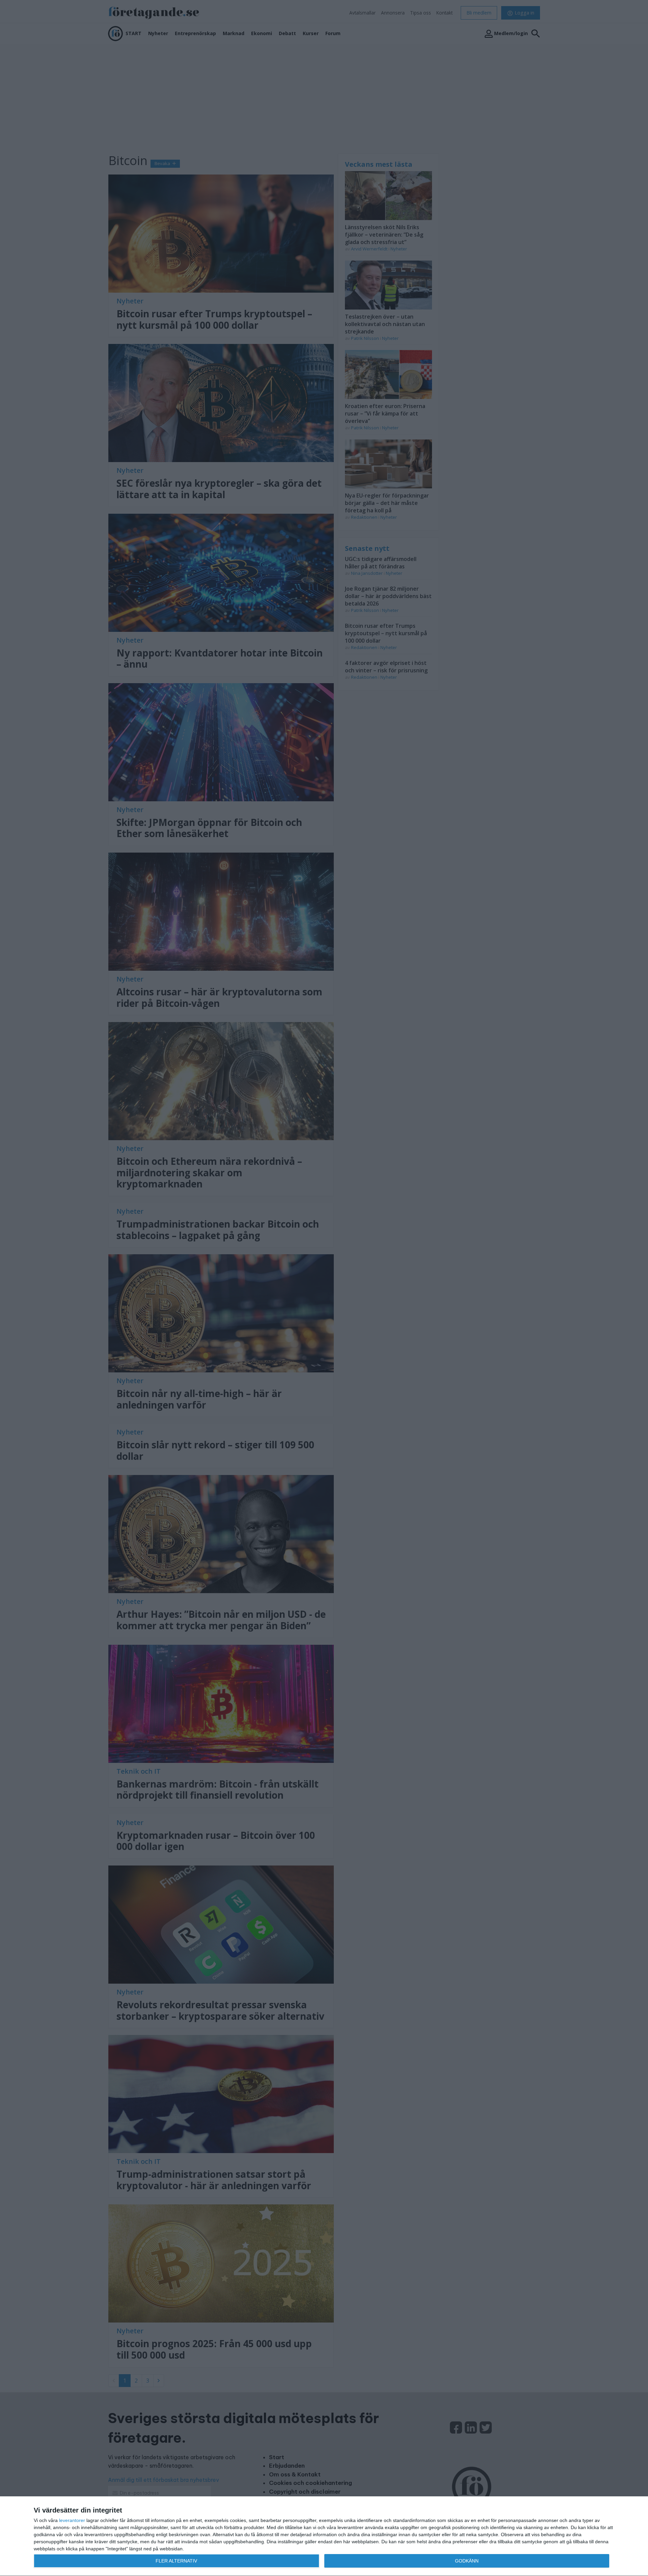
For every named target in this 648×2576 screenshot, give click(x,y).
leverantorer (72, 2520)
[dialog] (324, 2536)
